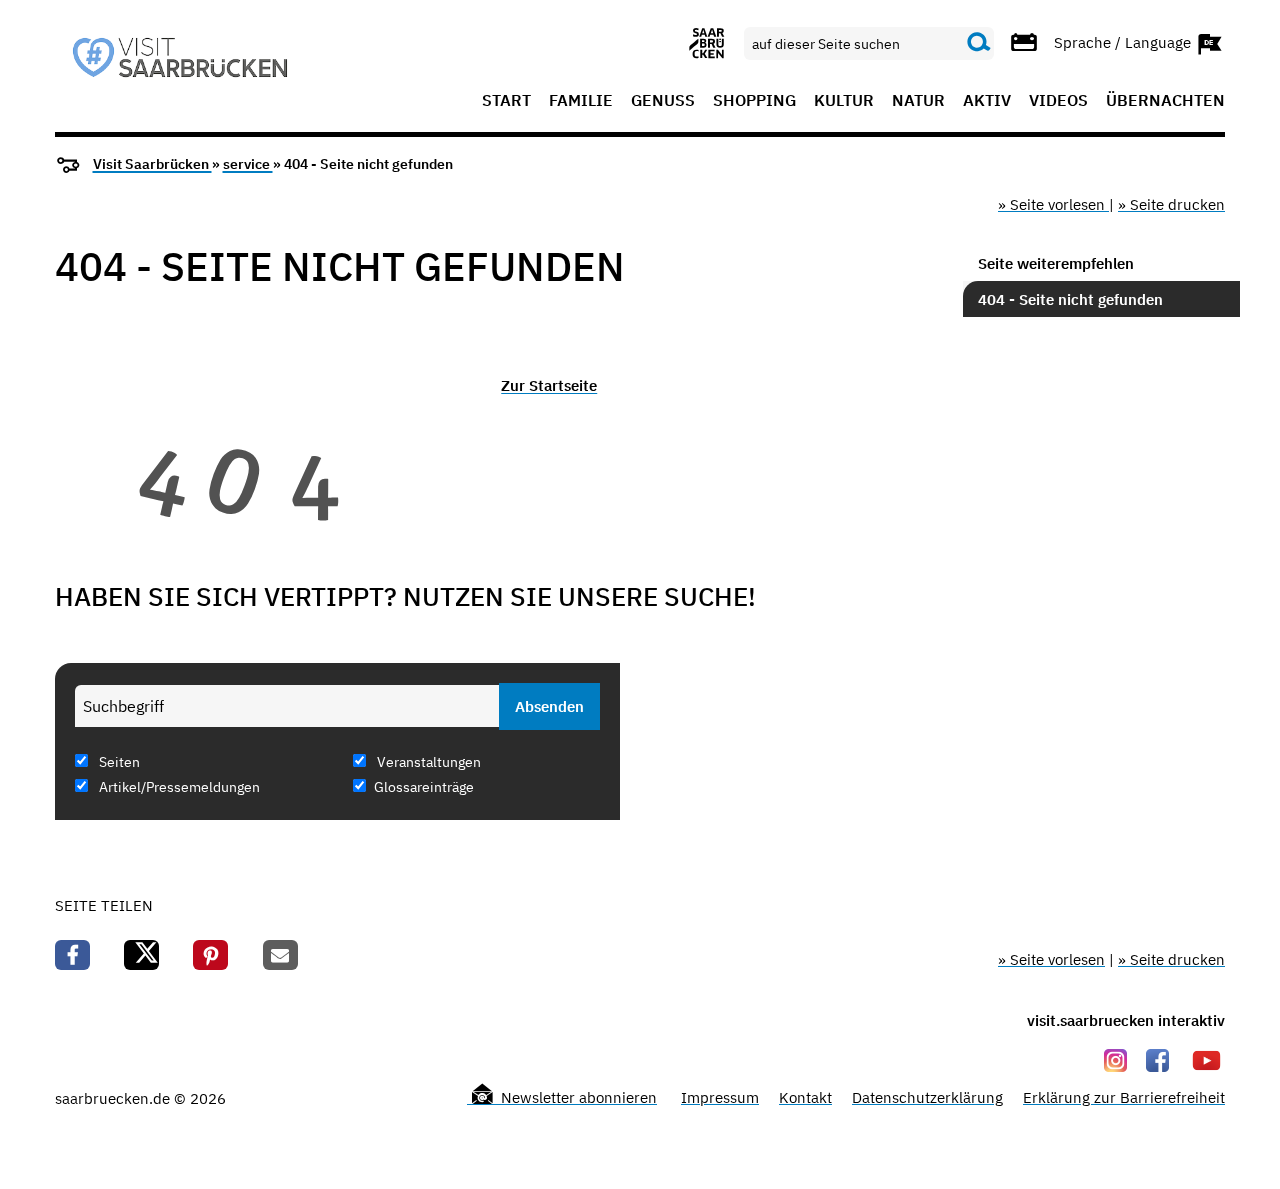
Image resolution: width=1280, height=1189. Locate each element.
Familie (581, 101)
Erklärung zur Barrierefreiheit (1124, 1097)
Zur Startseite (549, 385)
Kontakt (805, 1097)
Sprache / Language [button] (1124, 41)
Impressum (720, 1097)
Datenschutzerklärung (927, 1097)
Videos (1058, 101)
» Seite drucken (1171, 204)
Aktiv (987, 101)
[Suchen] (979, 43)
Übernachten (1165, 101)
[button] (72, 955)
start (506, 101)
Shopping (754, 101)
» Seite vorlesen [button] (1053, 204)
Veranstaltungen (427, 762)
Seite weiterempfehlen (1056, 263)
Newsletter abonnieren (577, 1097)
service (248, 164)
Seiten (118, 762)
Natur (918, 101)
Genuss (663, 101)
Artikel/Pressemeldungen (178, 787)
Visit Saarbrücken (152, 164)
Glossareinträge (424, 787)
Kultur (844, 101)
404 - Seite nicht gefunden (1070, 299)
